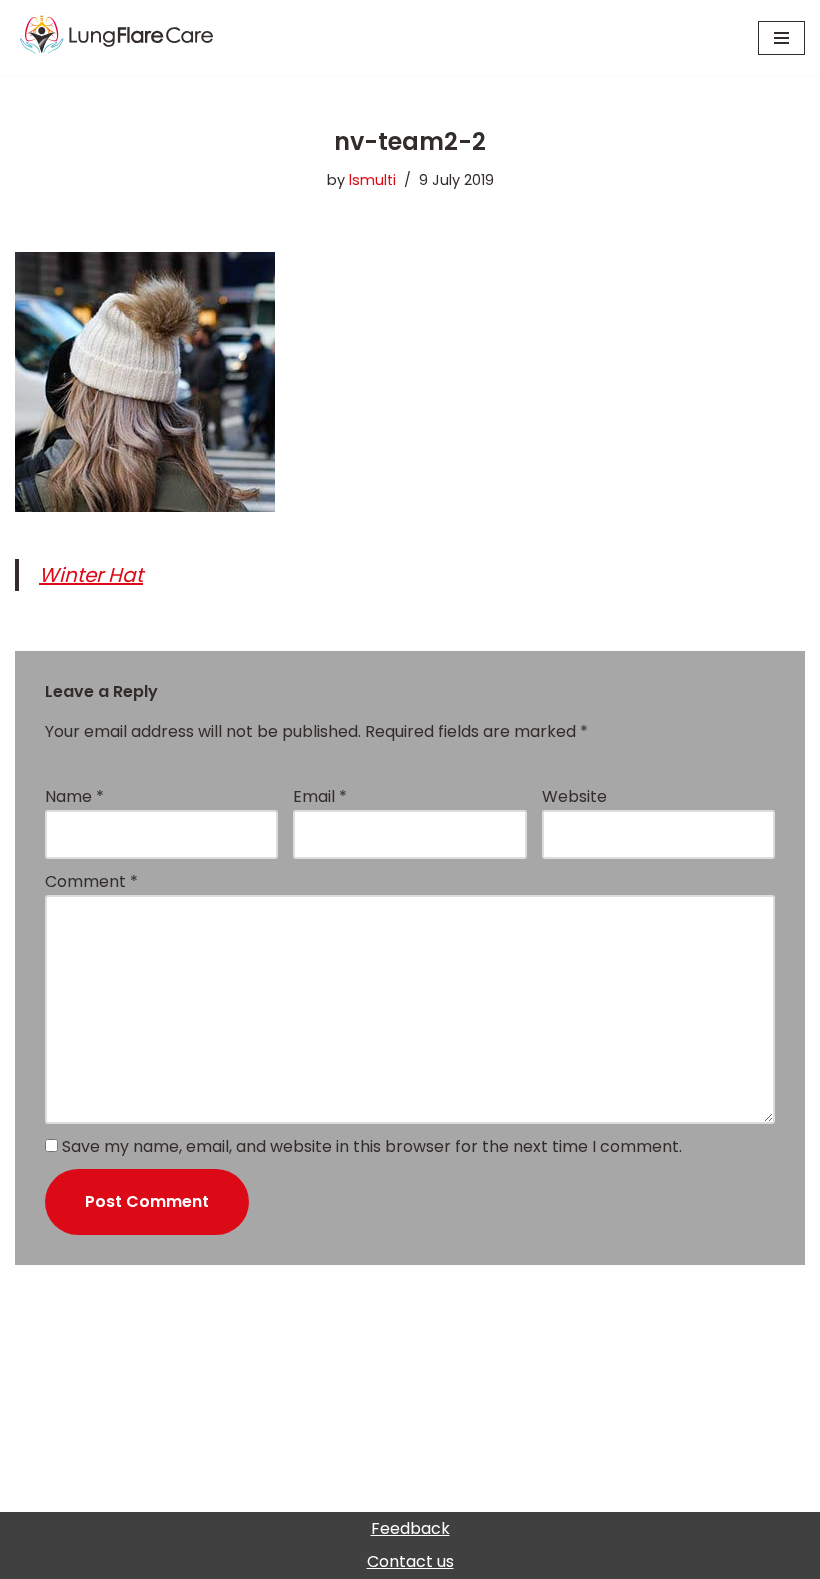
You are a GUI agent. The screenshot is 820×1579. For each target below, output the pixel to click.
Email (320, 796)
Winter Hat (91, 575)
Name (74, 796)
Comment (91, 881)
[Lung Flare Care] (135, 38)
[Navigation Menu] (781, 38)
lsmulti (372, 180)
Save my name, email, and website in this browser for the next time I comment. (372, 1146)
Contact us (410, 1561)
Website (574, 796)
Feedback (410, 1528)
